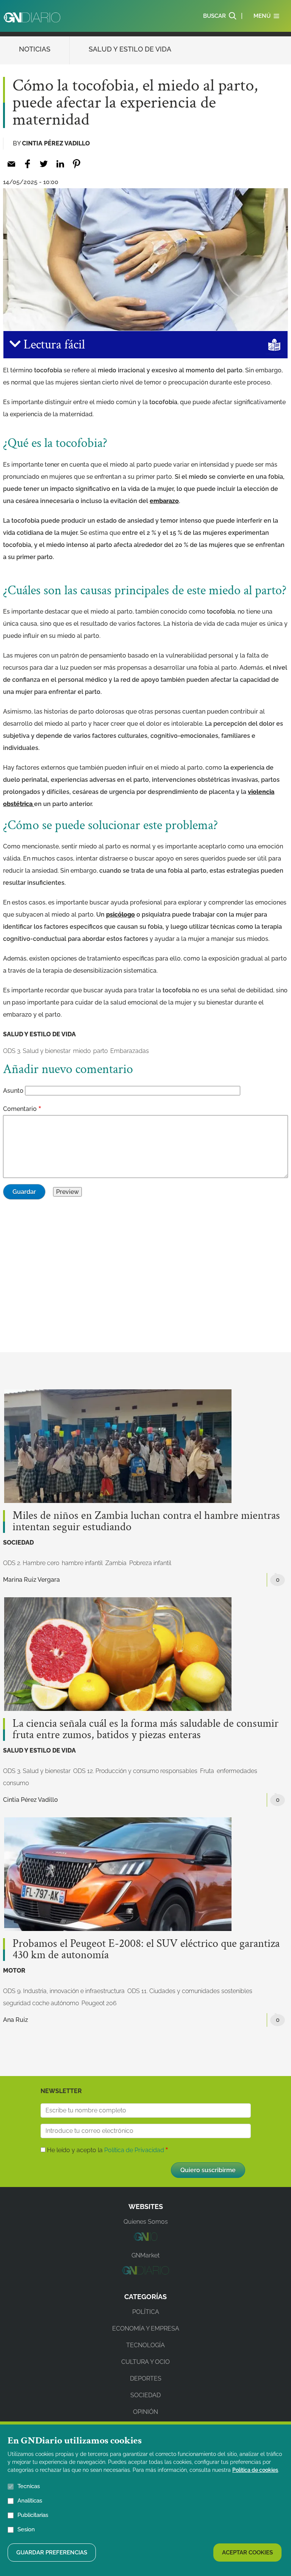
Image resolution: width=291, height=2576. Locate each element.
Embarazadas (130, 1051)
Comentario (20, 1109)
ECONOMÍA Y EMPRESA (146, 2328)
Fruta (207, 1771)
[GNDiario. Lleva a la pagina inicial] (32, 17)
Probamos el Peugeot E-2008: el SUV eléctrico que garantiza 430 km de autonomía (146, 1950)
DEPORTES (146, 2378)
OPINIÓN (145, 2412)
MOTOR (14, 1971)
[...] (145, 2239)
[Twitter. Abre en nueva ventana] (44, 164)
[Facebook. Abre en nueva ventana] (27, 164)
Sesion (26, 2529)
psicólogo (120, 915)
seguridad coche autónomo (41, 2003)
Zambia (116, 1563)
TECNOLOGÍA (145, 2345)
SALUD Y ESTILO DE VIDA (130, 49)
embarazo (164, 501)
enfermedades (237, 1771)
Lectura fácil (53, 345)
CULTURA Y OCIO (145, 2362)
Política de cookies (255, 2470)
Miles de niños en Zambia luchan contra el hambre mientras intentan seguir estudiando (146, 1522)
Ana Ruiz (16, 2020)
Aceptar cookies (247, 2553)
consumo (16, 1783)
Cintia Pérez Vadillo (56, 143)
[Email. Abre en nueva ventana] (11, 164)
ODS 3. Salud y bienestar (37, 1051)
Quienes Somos (146, 2222)
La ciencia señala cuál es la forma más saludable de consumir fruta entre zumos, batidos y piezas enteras (145, 1729)
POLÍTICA (146, 2312)
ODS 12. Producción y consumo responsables (135, 1771)
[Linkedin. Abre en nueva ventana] (60, 164)
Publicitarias (33, 2515)
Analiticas (30, 2501)
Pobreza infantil (150, 1563)
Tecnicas (29, 2486)
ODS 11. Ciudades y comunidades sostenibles (190, 1991)
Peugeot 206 (99, 2003)
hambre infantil (82, 1563)
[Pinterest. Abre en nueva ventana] (76, 164)
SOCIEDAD (18, 1543)
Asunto (13, 1091)
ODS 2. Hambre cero (31, 1563)
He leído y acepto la (106, 2150)
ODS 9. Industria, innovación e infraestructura (64, 1991)
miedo (82, 1051)
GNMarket (145, 2255)
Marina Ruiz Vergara (31, 1580)
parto (100, 1051)
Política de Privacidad (134, 2150)
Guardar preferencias (52, 2553)
